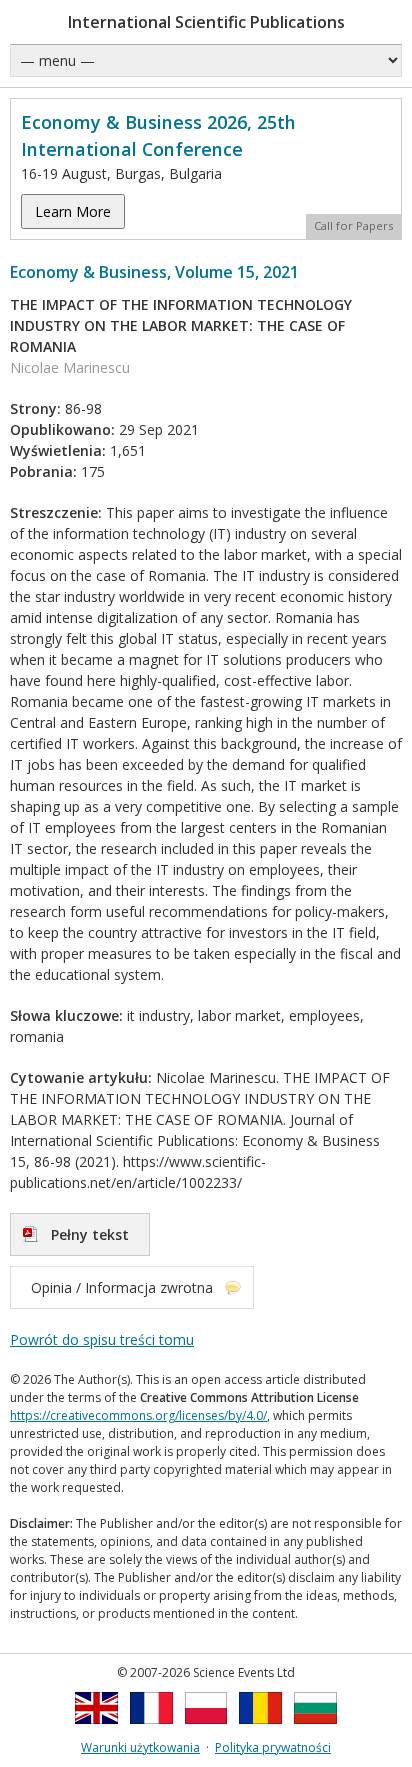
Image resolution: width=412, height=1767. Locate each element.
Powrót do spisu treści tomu (102, 1339)
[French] (151, 1729)
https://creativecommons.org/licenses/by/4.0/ (138, 1415)
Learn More (73, 211)
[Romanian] (260, 1729)
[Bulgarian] (315, 1729)
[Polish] (206, 1729)
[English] (96, 1729)
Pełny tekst (90, 1234)
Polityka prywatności (273, 1747)
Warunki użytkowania (140, 1747)
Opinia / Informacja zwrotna (122, 1287)
